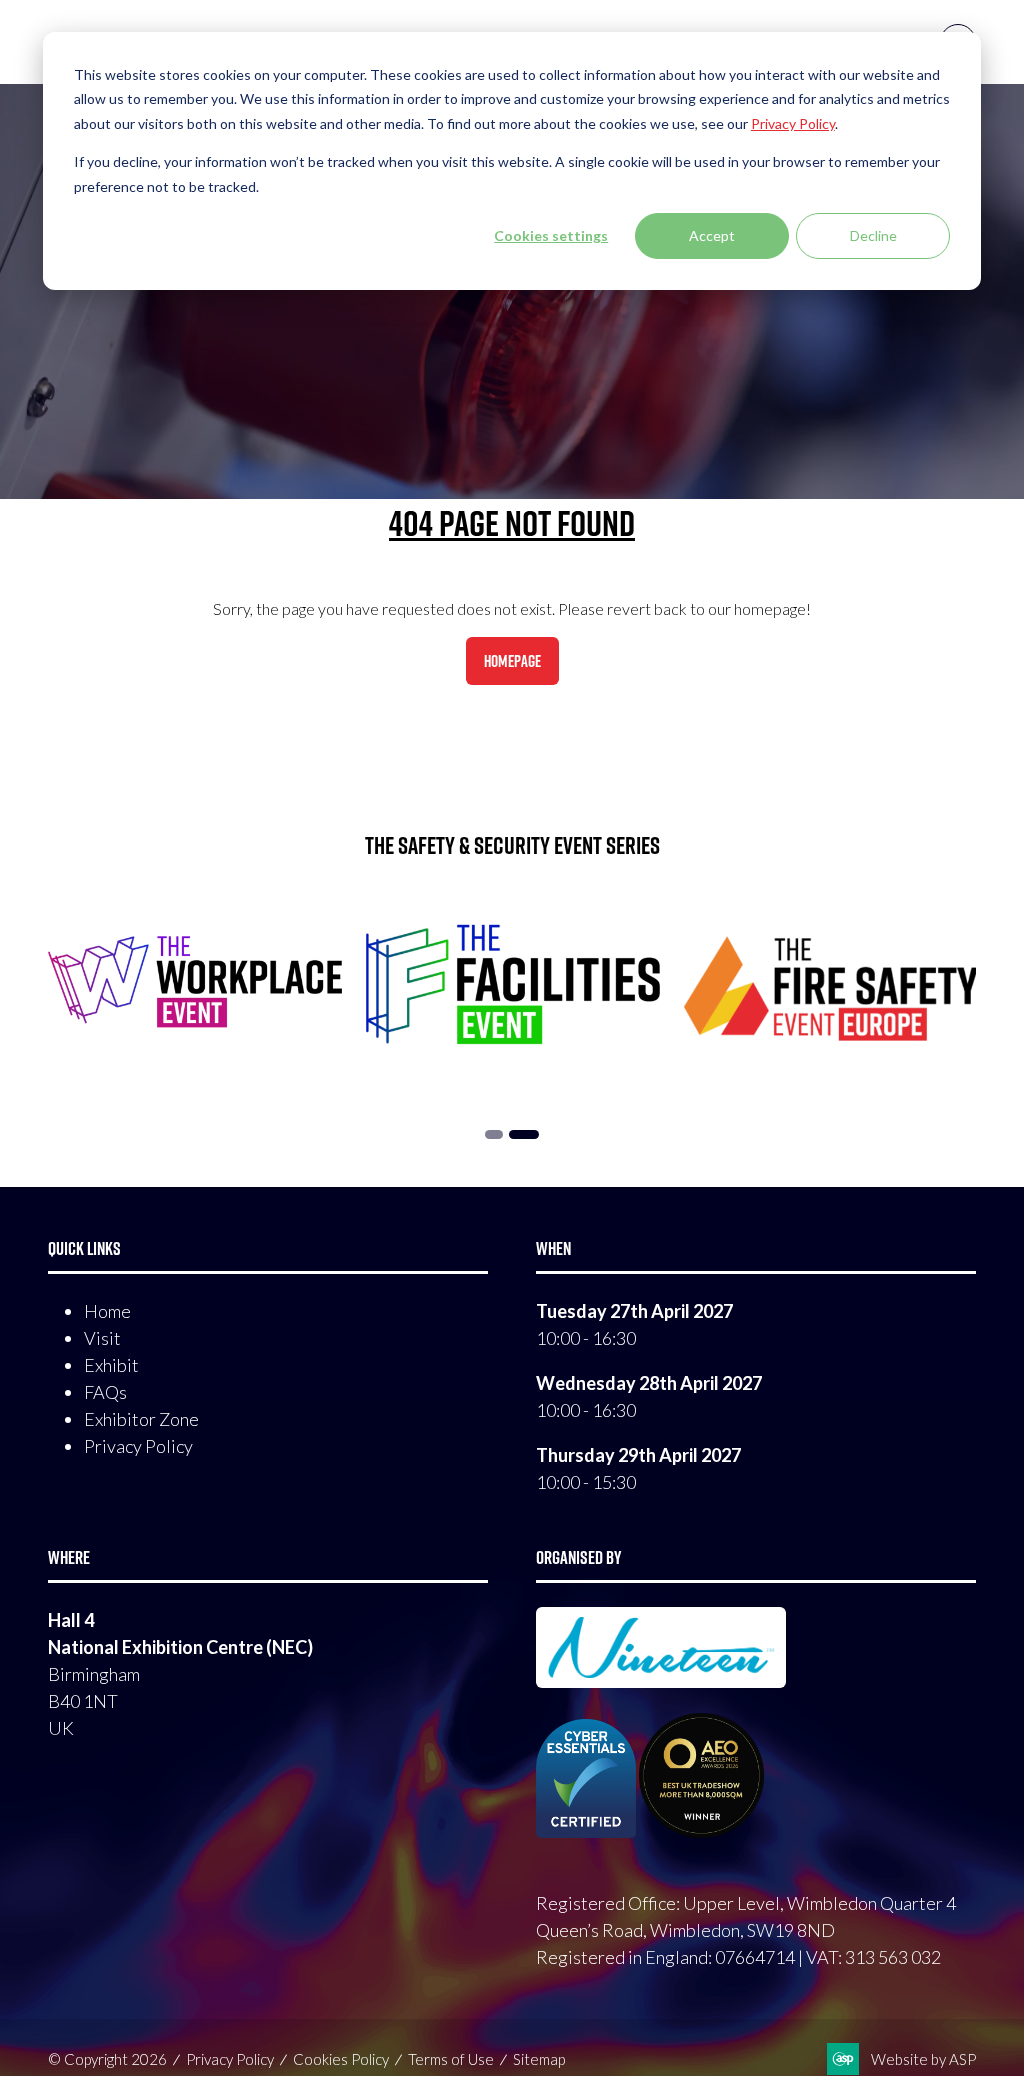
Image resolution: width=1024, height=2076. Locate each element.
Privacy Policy (138, 1446)
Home (107, 1311)
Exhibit (111, 1365)
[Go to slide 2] (524, 1134)
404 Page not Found (512, 523)
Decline (873, 235)
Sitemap (539, 2059)
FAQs (105, 1392)
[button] (512, 661)
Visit (102, 1338)
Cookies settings (551, 235)
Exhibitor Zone (141, 1419)
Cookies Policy (341, 2059)
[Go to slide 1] (494, 1134)
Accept (712, 235)
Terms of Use (451, 2059)
